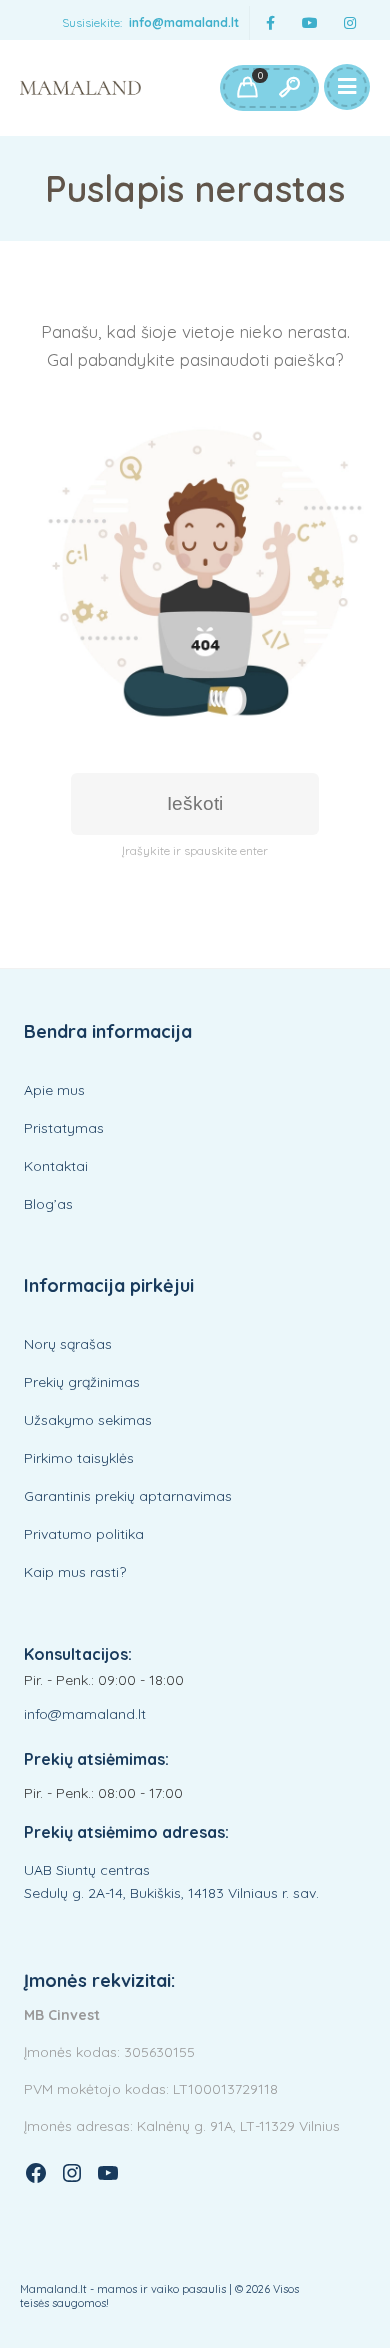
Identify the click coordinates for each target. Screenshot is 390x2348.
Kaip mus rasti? (75, 1572)
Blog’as (48, 1204)
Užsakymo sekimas (88, 1420)
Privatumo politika (84, 1534)
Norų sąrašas (68, 1344)
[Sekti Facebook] (270, 23)
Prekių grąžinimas (82, 1382)
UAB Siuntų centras (87, 1870)
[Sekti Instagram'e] (350, 23)
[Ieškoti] (289, 88)
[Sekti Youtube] (310, 23)
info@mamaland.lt (184, 22)
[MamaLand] (80, 88)
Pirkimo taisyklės (79, 1458)
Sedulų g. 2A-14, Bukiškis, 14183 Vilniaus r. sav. (171, 1893)
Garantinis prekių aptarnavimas (128, 1496)
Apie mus (54, 1090)
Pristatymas (64, 1128)
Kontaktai (56, 1166)
